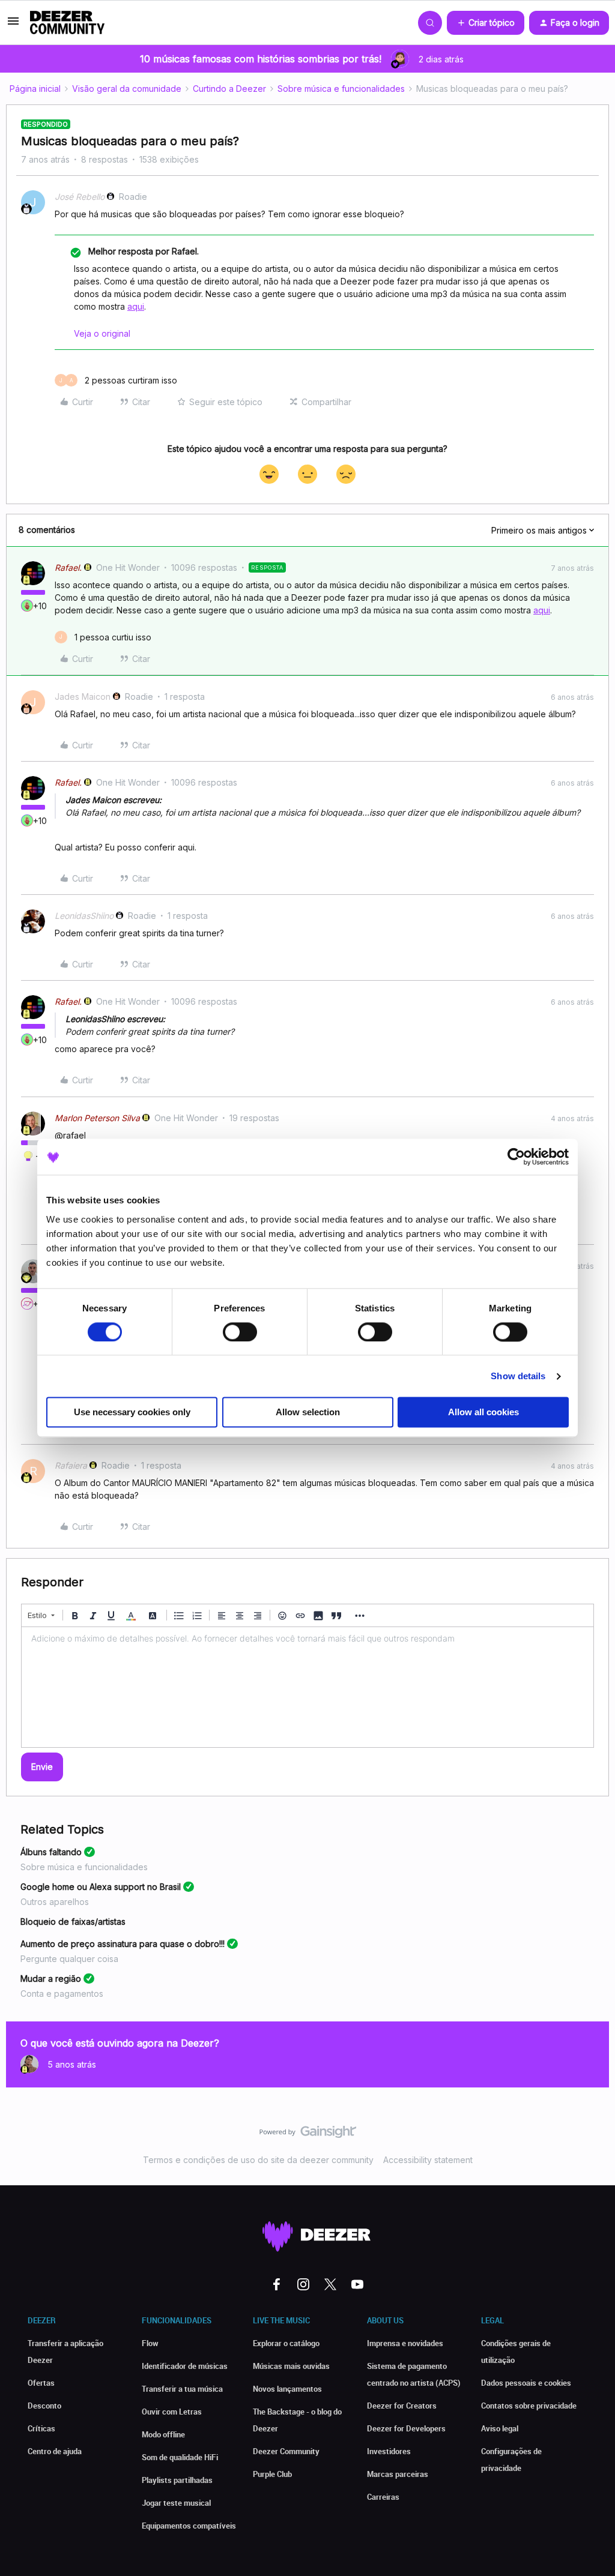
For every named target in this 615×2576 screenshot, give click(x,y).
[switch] (240, 1332)
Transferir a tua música (182, 2389)
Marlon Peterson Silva (97, 1118)
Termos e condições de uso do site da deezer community (258, 2160)
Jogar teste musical (176, 2503)
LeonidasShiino (84, 916)
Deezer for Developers (406, 2428)
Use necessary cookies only (132, 1413)
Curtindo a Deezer (229, 89)
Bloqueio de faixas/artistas (73, 1921)
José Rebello (80, 197)
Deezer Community (286, 2451)
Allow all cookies (483, 1413)
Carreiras (383, 2497)
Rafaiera (71, 1465)
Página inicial (35, 89)
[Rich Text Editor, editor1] (307, 1687)
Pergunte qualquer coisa (69, 1959)
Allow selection (308, 1413)
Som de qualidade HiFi (180, 2457)
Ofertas (41, 2383)
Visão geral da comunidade (127, 89)
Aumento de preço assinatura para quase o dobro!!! (123, 1944)
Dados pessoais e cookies (526, 2383)
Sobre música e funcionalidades (341, 89)
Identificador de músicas (185, 2366)
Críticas (41, 2428)
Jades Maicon (83, 697)
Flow (150, 2343)
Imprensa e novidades (405, 2343)
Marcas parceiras (398, 2474)
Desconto (44, 2406)
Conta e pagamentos (62, 1994)
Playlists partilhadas (177, 2480)
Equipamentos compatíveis (189, 2526)
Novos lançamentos (287, 2389)
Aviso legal (500, 2428)
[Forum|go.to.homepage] (67, 23)
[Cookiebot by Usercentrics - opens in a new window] (516, 1157)
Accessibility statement (428, 2160)
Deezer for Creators (402, 2406)
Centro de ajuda (55, 2451)
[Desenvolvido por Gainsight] (308, 2135)
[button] (13, 25)
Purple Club (272, 2474)
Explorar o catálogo (286, 2343)
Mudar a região (51, 1979)
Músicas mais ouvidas (291, 2366)
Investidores (389, 2451)
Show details (518, 1376)
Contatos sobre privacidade (529, 2406)
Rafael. (68, 567)
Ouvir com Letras (172, 2412)
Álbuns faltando (51, 1852)
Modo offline (163, 2434)
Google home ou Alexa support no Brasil (101, 1887)
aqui (136, 306)
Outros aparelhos (55, 1902)
